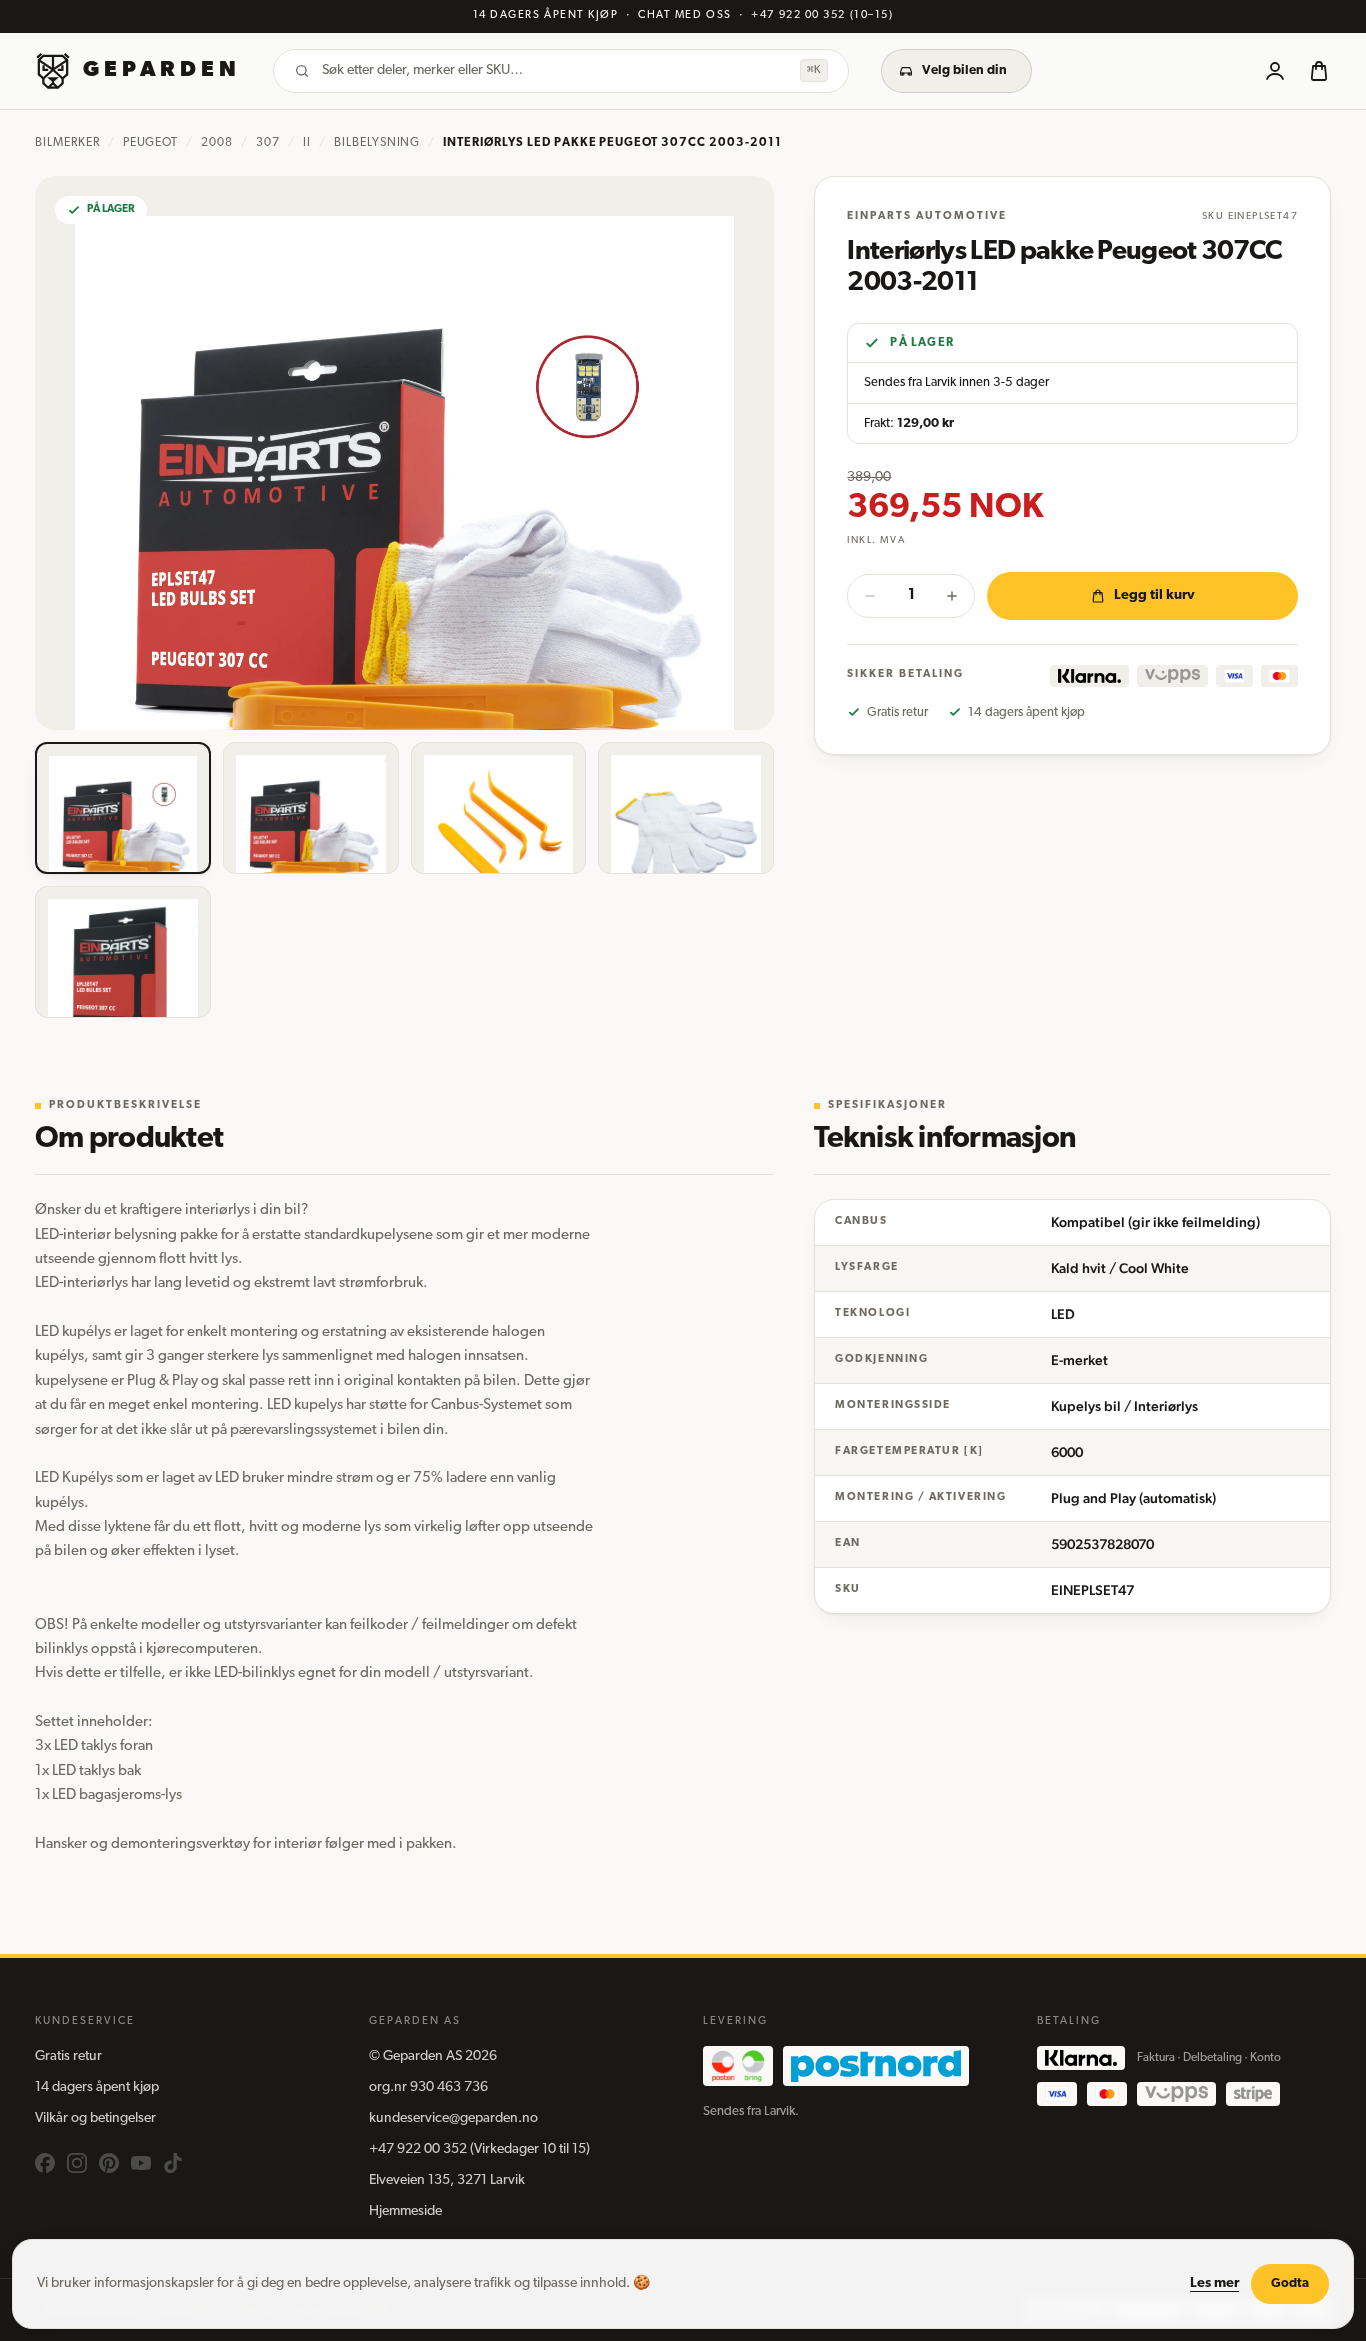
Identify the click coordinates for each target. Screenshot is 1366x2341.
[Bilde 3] (499, 808)
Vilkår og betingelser (95, 2118)
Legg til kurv (1154, 595)
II (307, 143)
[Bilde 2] (311, 808)
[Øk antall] (952, 596)
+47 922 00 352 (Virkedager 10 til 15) (479, 2149)
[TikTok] (173, 2163)
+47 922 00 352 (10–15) (822, 15)
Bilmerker (67, 143)
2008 (217, 143)
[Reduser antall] (870, 596)
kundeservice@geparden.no (453, 2118)
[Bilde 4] (686, 808)
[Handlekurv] (1319, 71)
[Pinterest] (109, 2163)
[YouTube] (141, 2163)
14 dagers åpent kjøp (97, 2087)
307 (268, 143)
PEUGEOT (151, 143)
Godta (1290, 2283)
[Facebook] (45, 2163)
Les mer (1214, 2283)
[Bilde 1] (123, 808)
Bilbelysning (377, 143)
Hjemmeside (405, 2211)
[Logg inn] (1275, 71)
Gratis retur (68, 2056)
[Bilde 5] (123, 952)
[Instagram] (77, 2163)
